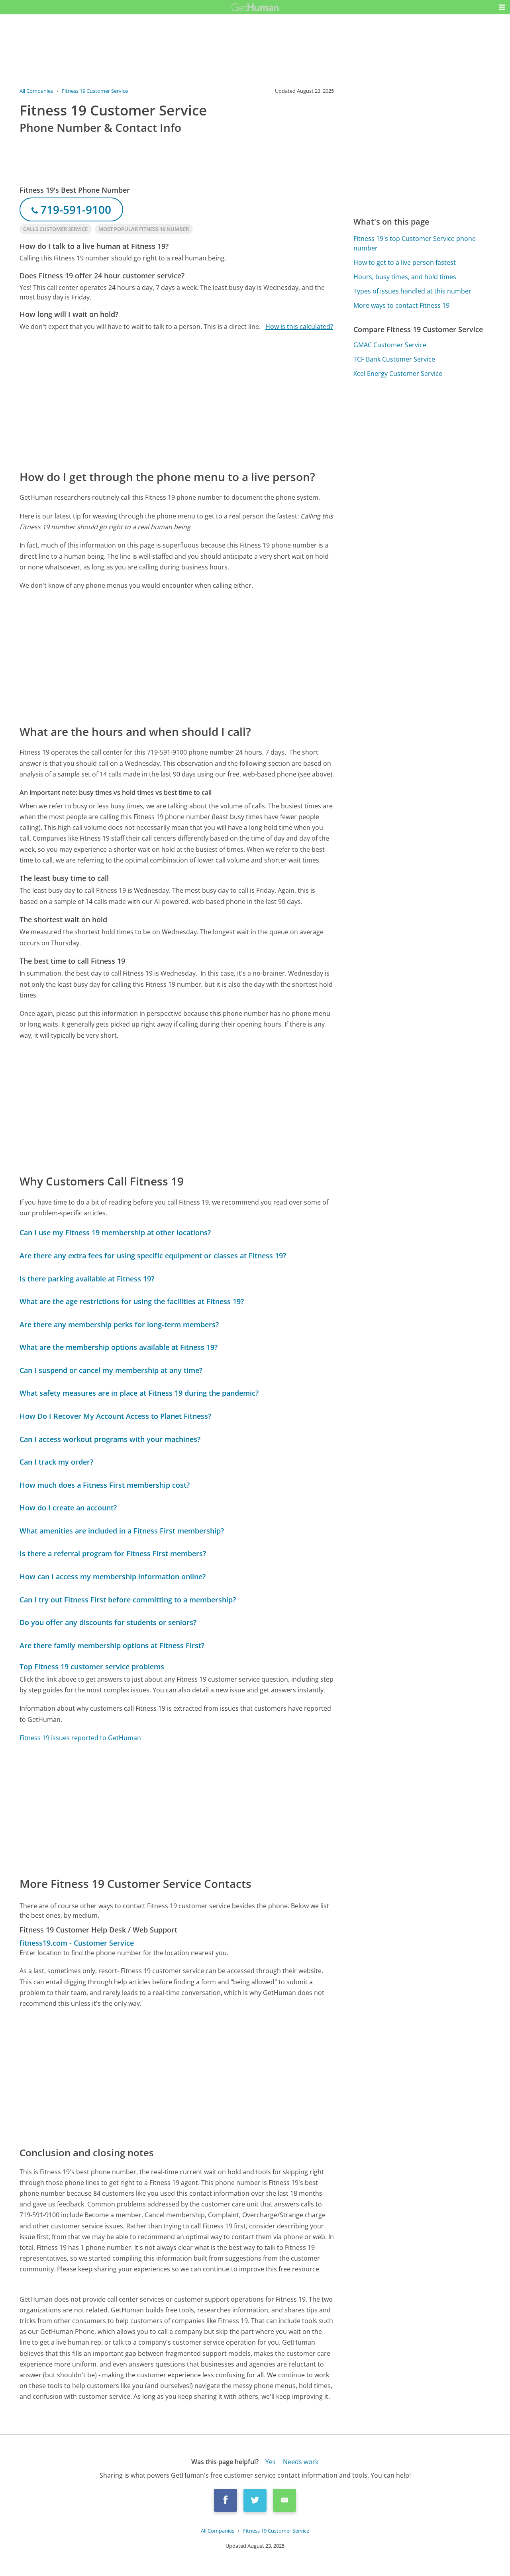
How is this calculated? (299, 327)
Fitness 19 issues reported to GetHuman (80, 1738)
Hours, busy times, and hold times (405, 277)
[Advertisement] (177, 400)
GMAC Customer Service (390, 345)
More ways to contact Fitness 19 (401, 305)
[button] (502, 7)
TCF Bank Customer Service (394, 359)
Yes (271, 2462)
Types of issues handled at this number (412, 291)
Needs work (301, 2462)
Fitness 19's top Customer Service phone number (415, 243)
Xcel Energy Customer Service (398, 374)
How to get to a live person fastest (405, 262)
